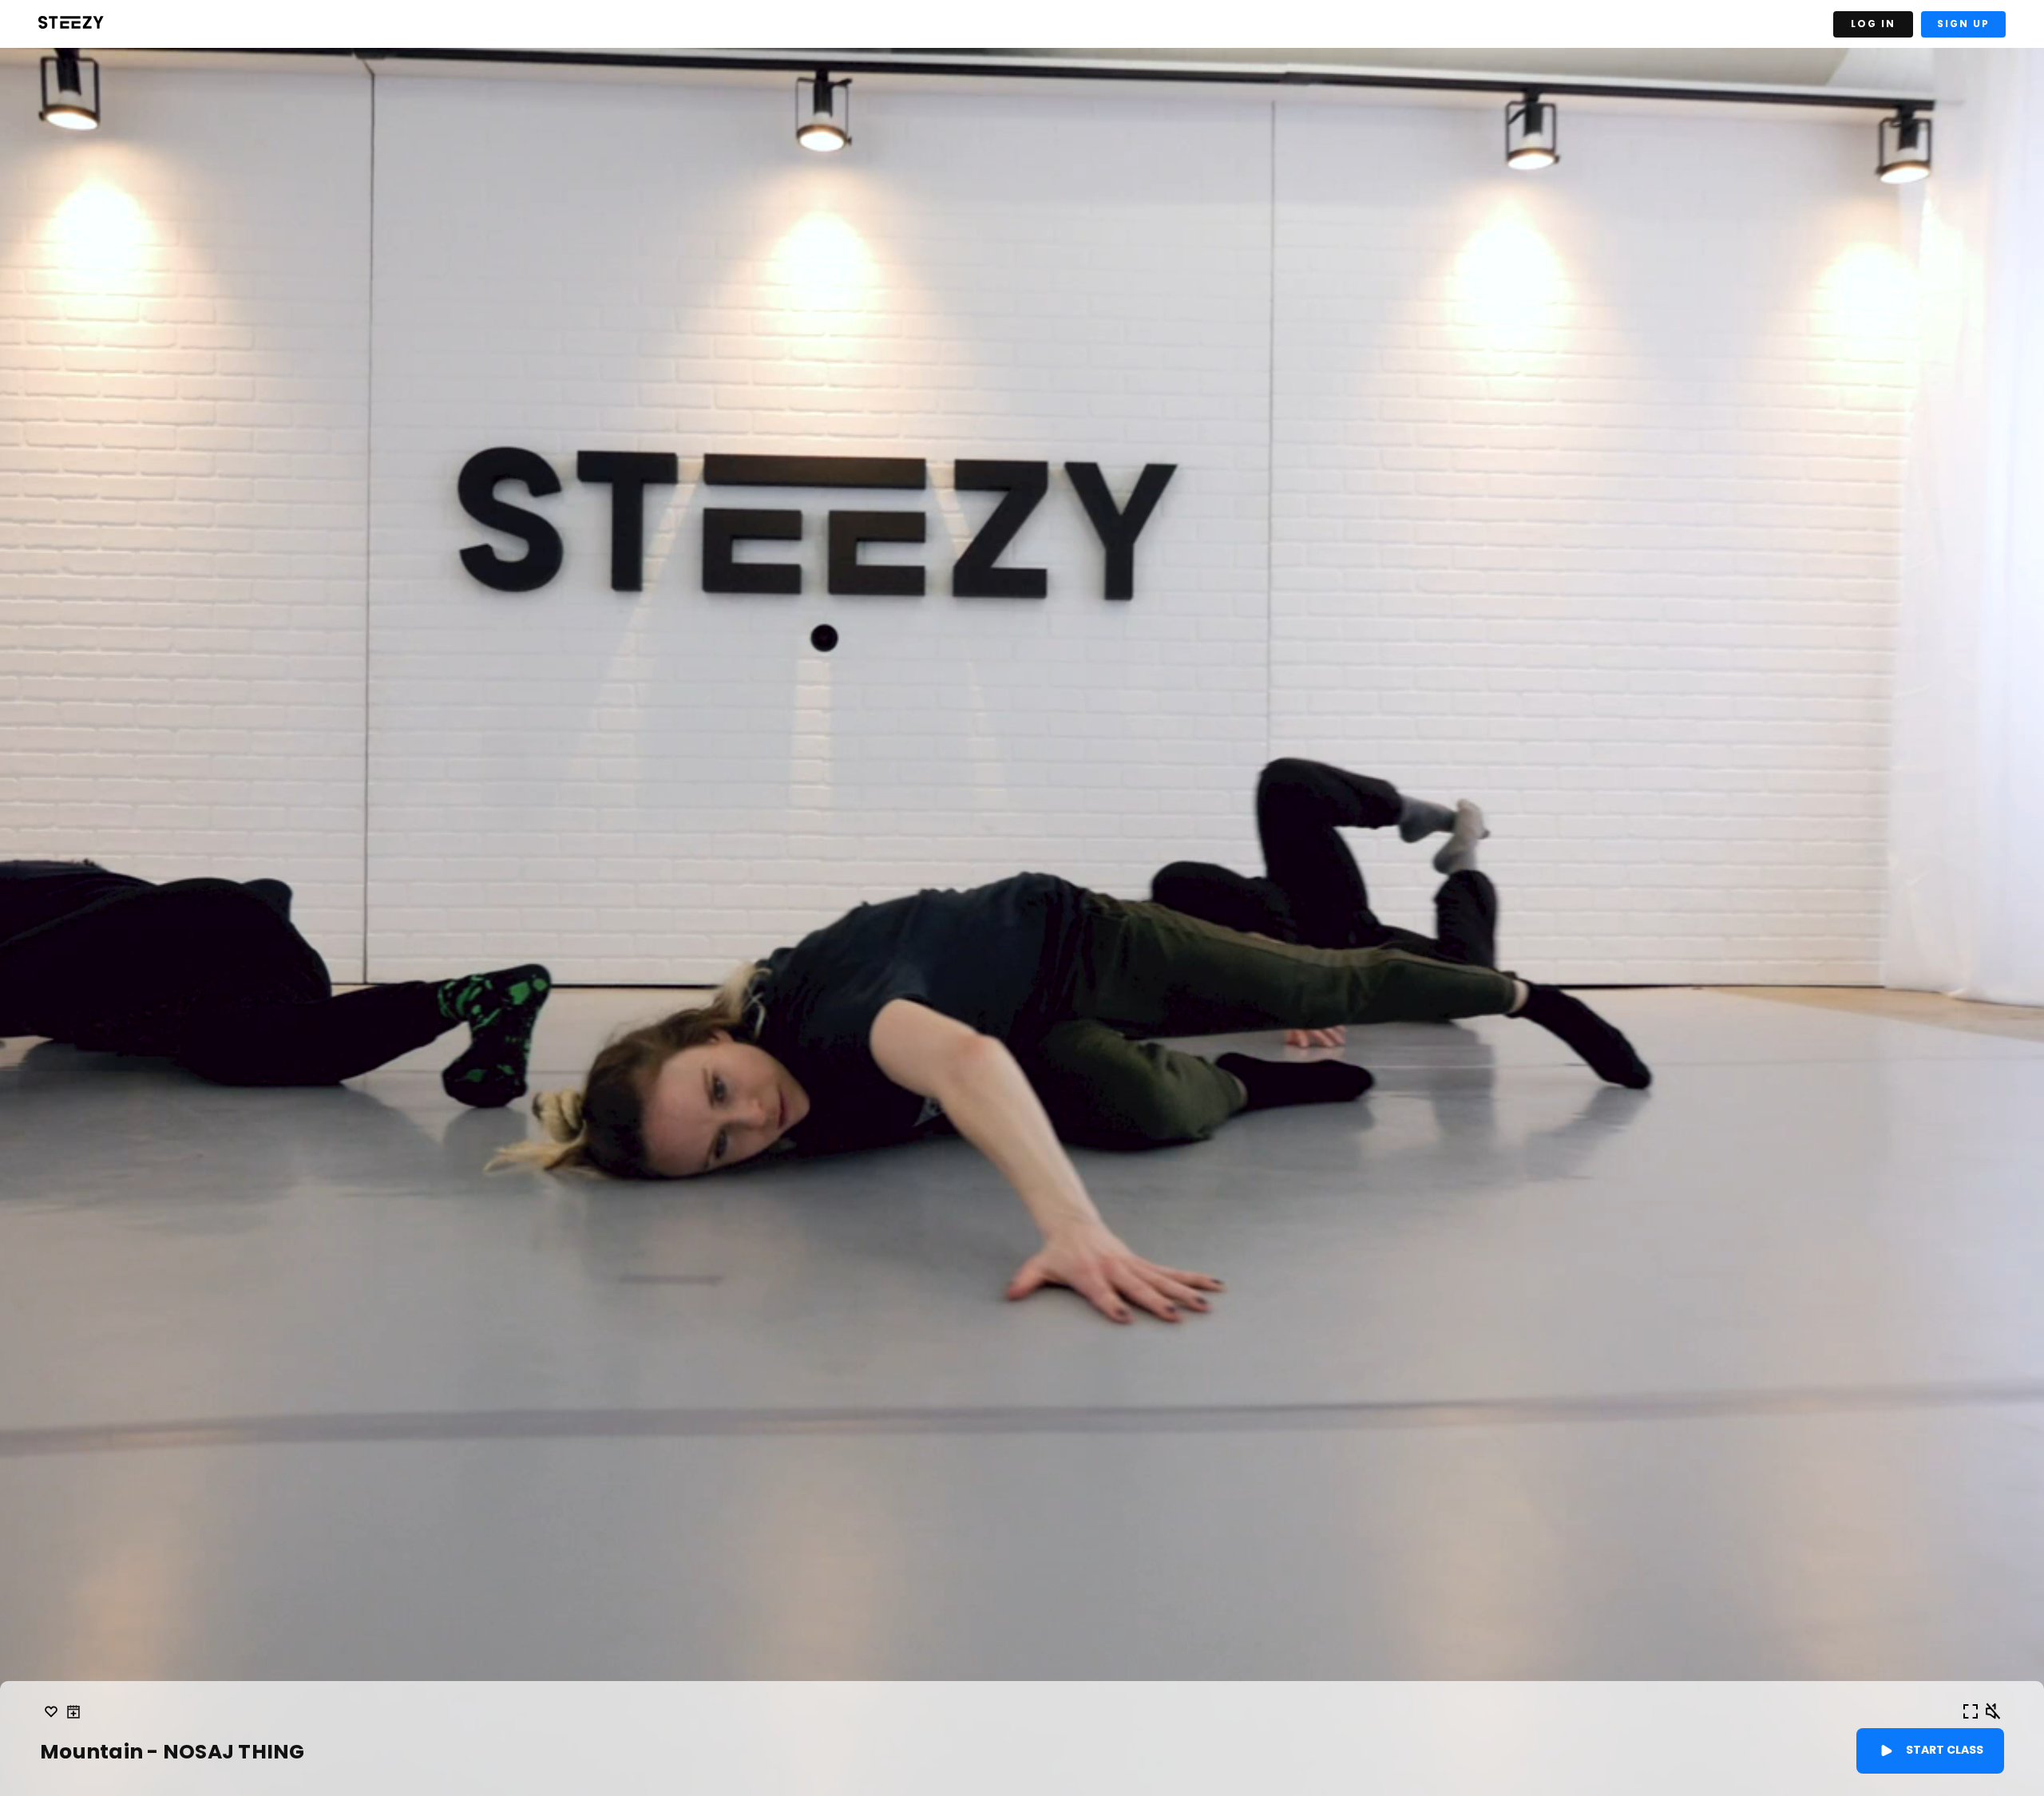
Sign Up (1963, 24)
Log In (1873, 24)
